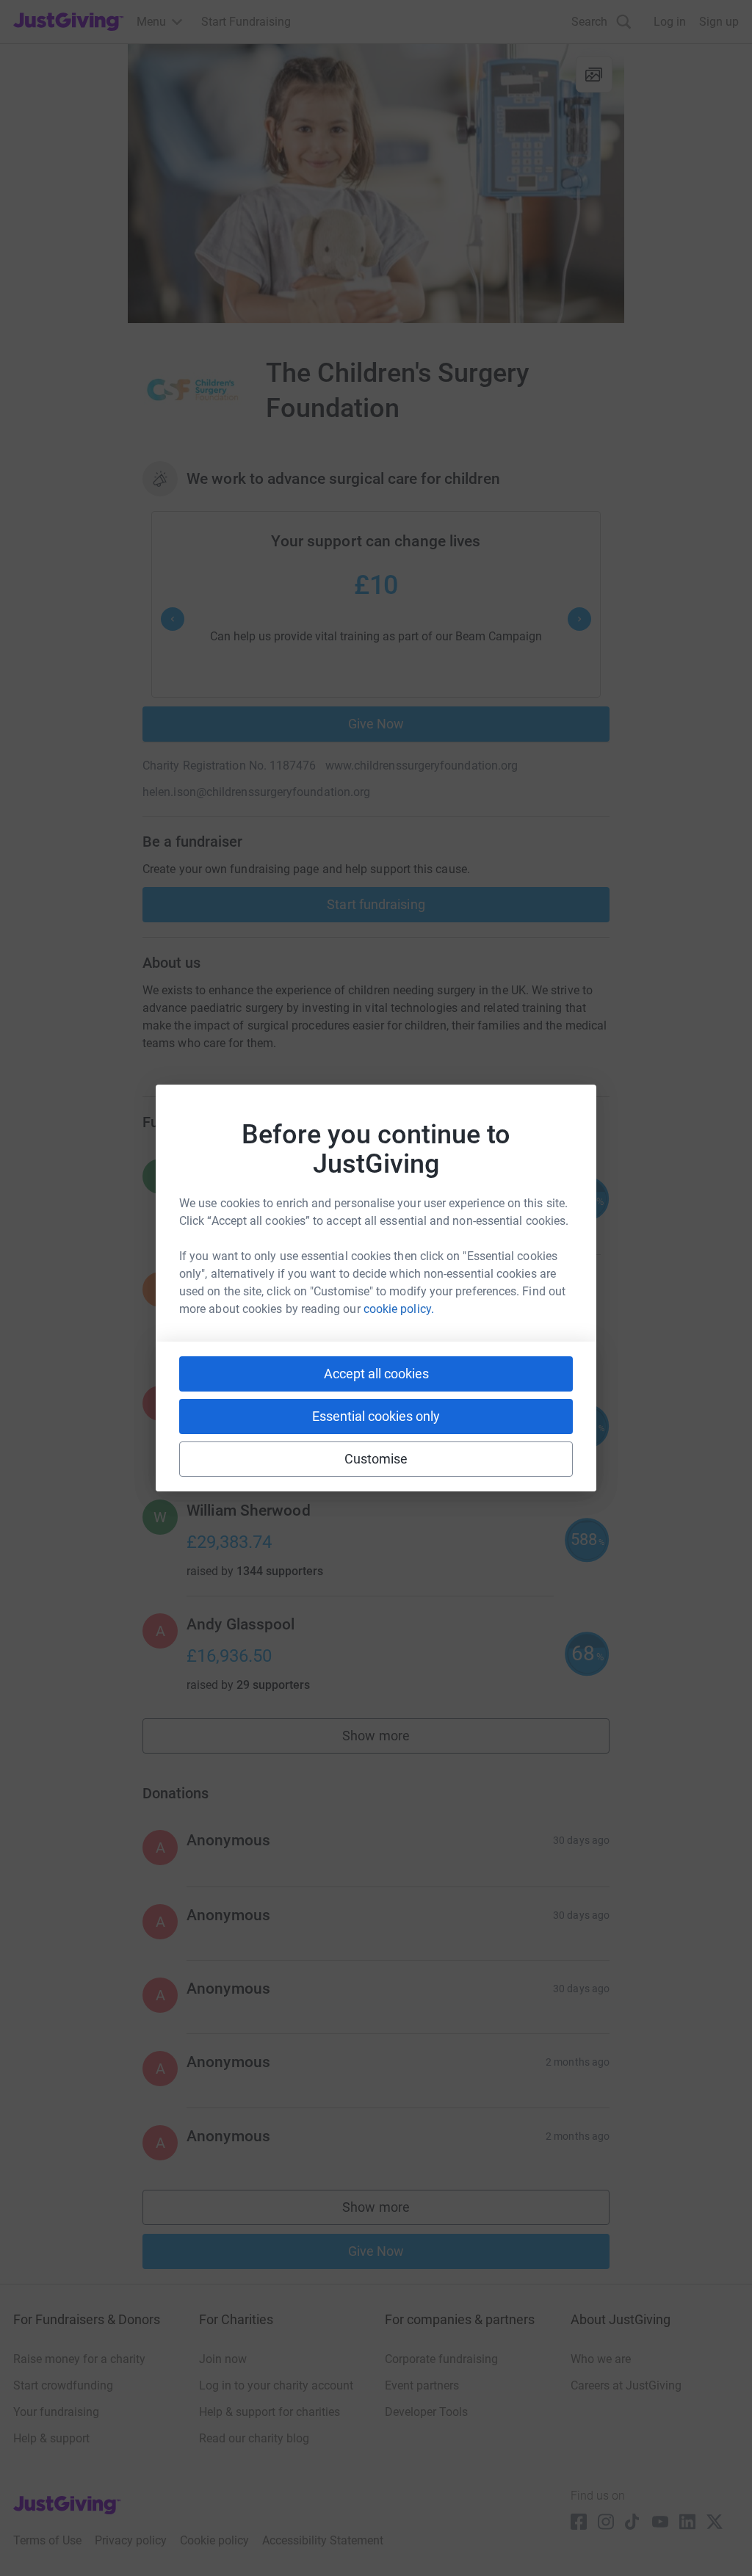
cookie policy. (399, 1309)
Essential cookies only (376, 1416)
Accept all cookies (376, 1374)
